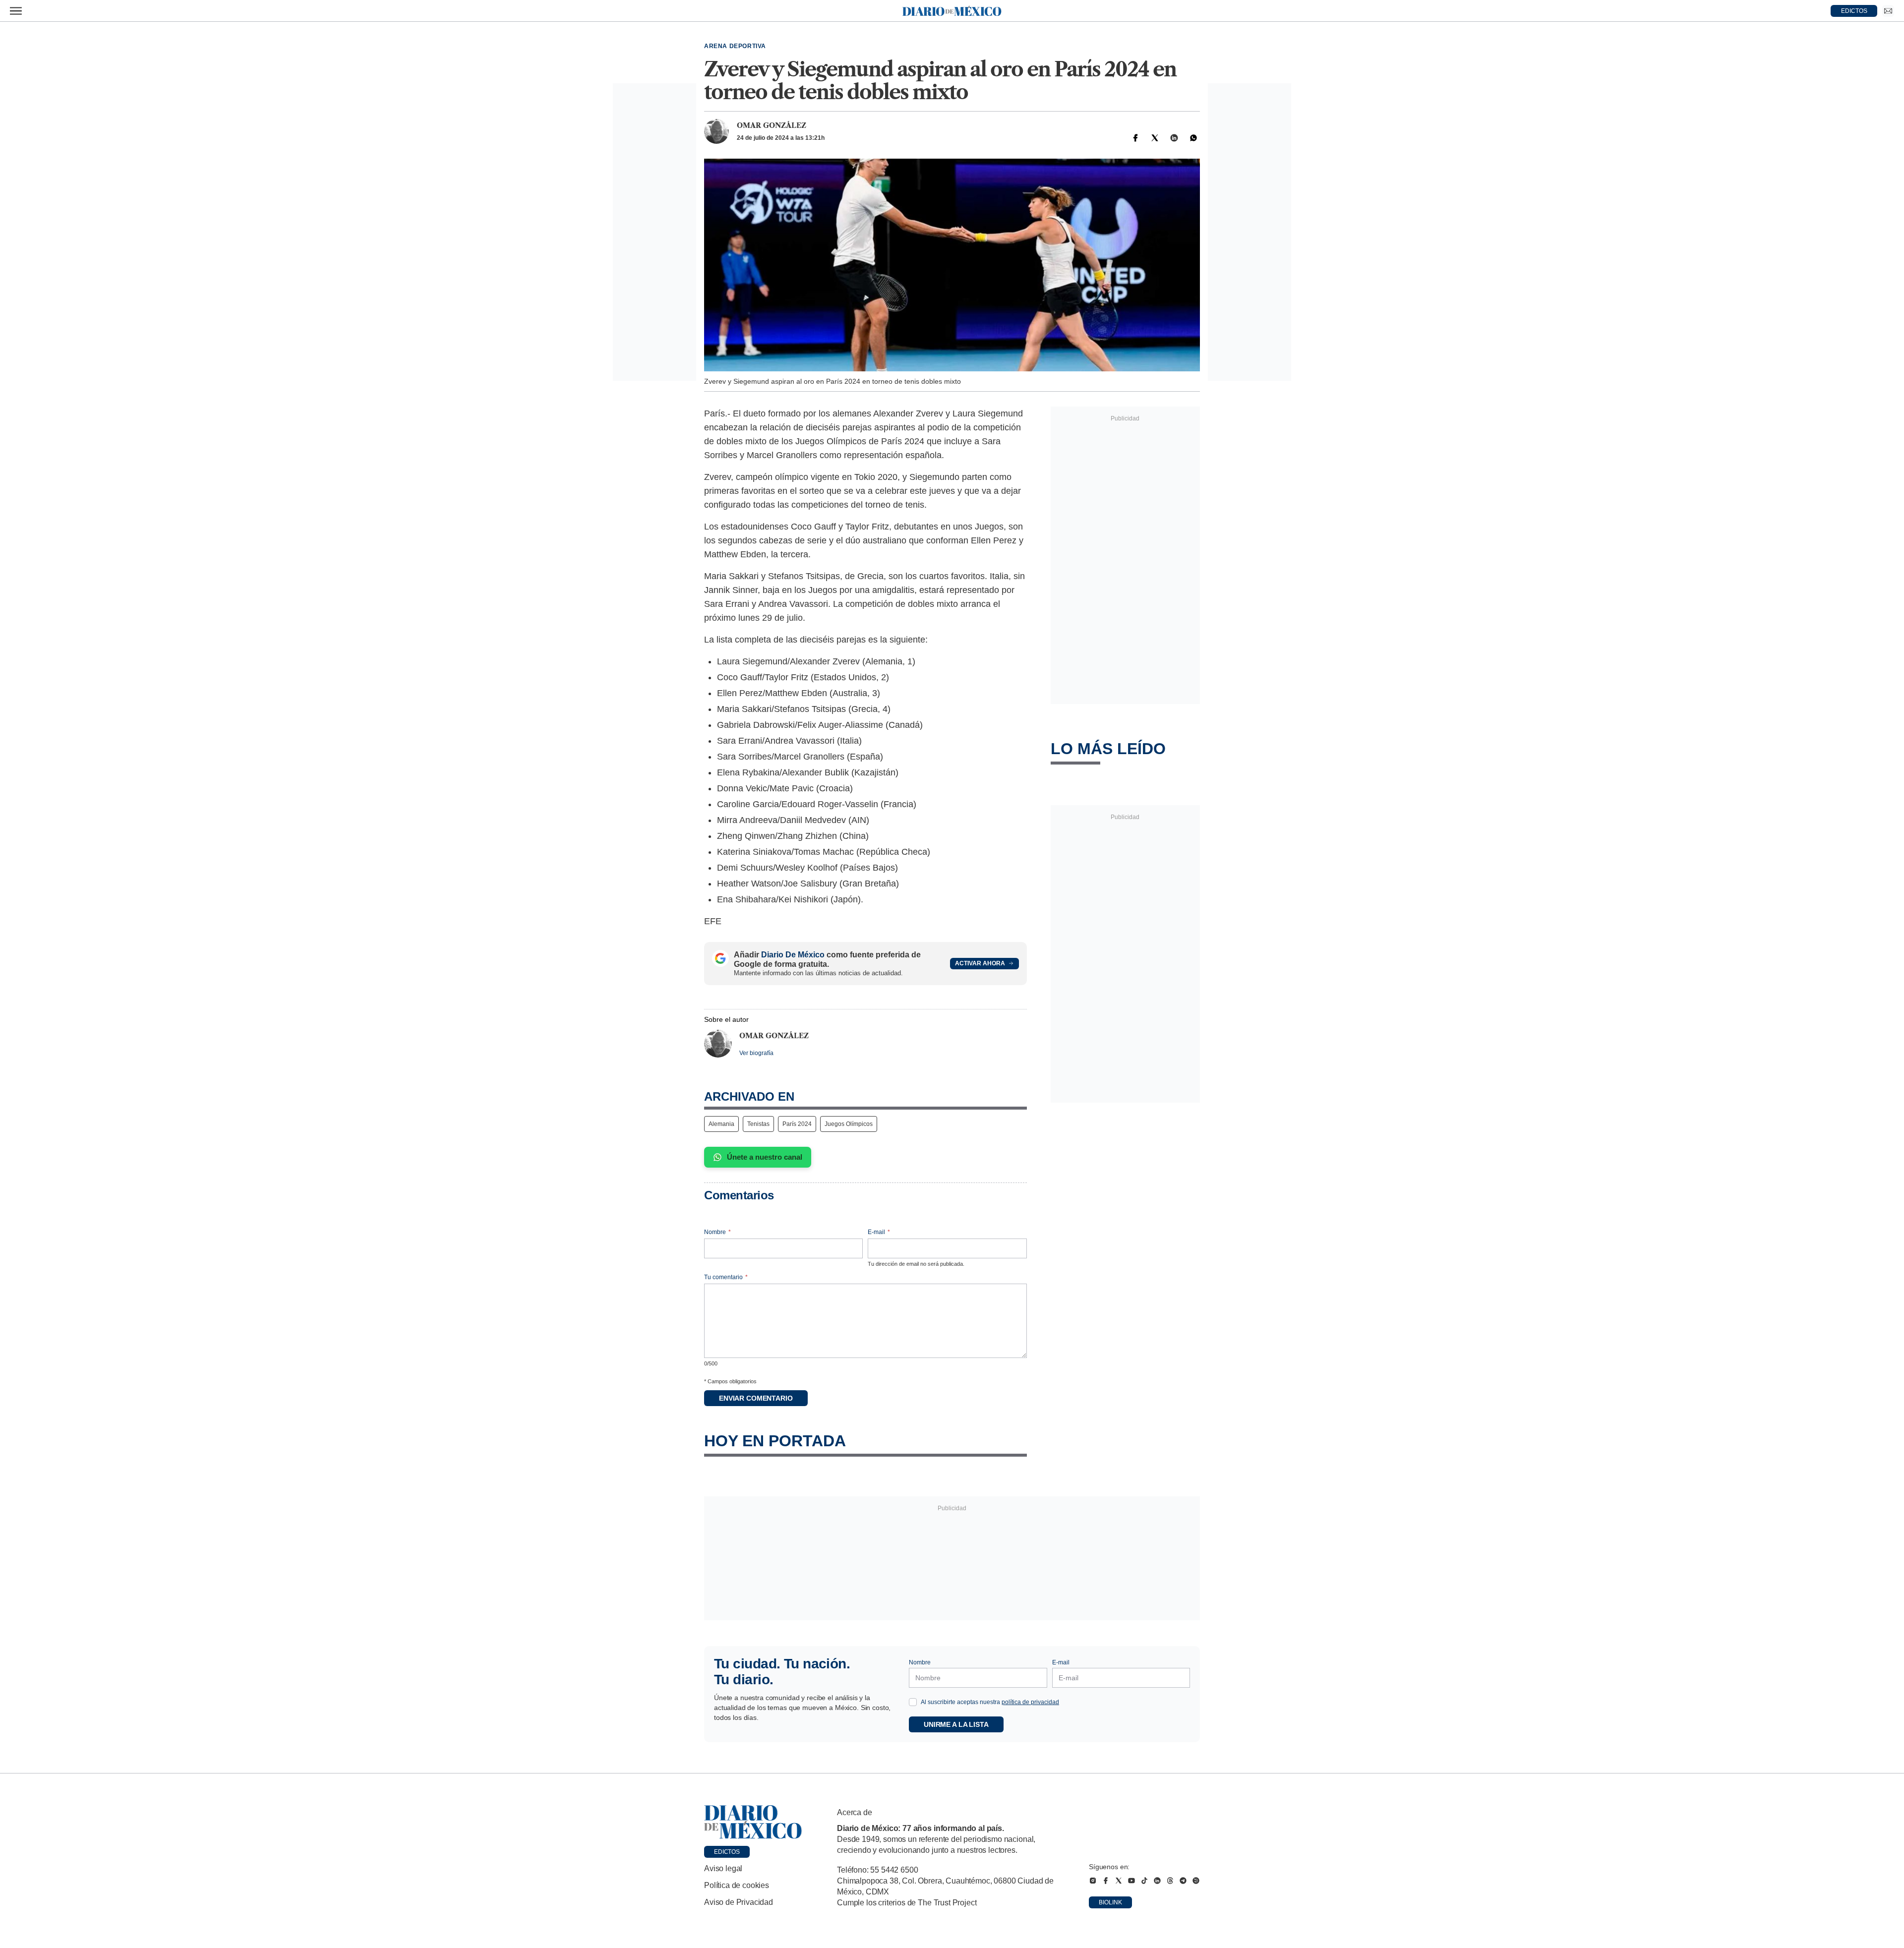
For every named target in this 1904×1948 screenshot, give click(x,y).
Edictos (727, 1852)
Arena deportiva (735, 46)
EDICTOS (1854, 11)
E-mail (879, 1232)
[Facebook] (1135, 138)
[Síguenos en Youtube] (1131, 1881)
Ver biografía (756, 1053)
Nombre (717, 1232)
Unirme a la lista (956, 1724)
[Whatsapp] (1193, 138)
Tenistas (758, 1124)
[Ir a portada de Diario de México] (753, 1822)
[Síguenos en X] (1119, 1881)
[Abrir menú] (16, 11)
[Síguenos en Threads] (1170, 1881)
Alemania (721, 1124)
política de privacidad (1030, 1702)
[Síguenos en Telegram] (1183, 1881)
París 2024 (797, 1124)
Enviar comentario (756, 1398)
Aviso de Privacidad (739, 1902)
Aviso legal (723, 1868)
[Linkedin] (1174, 138)
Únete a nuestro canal (765, 1157)
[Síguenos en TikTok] (1144, 1881)
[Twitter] (1155, 138)
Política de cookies (737, 1885)
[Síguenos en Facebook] (1106, 1881)
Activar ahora (980, 963)
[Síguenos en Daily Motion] (1196, 1881)
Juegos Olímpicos (849, 1124)
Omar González (772, 125)
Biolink (1110, 1902)
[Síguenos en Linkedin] (1157, 1881)
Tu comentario (726, 1277)
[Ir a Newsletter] (1888, 11)
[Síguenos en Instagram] (1093, 1881)
